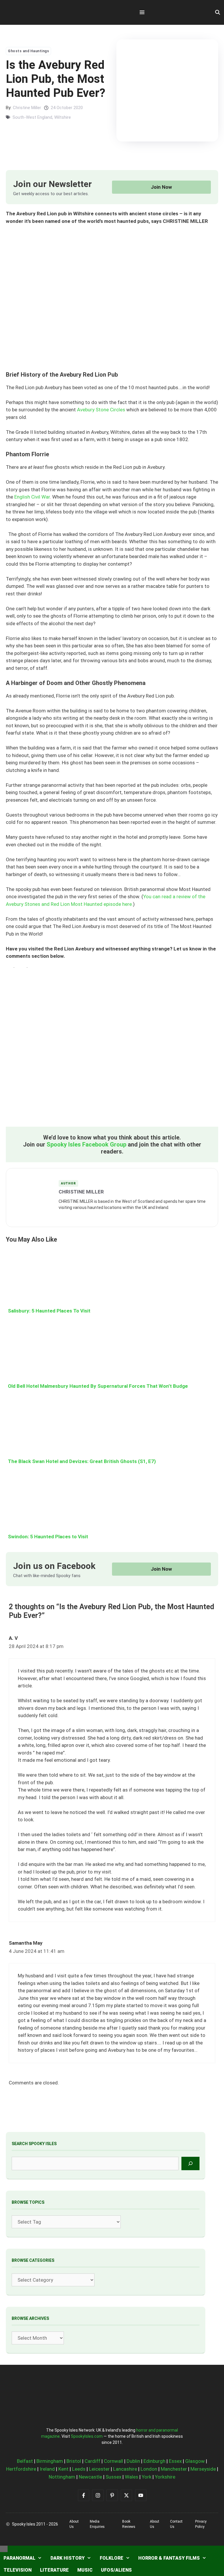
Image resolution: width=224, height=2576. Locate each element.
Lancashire (125, 2469)
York (147, 2477)
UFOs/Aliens (116, 2570)
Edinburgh (154, 2461)
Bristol (74, 2461)
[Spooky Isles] (38, 12)
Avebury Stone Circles (101, 410)
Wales (132, 2477)
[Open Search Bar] (217, 13)
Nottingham (62, 2477)
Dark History (68, 2558)
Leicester (99, 2469)
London (149, 2469)
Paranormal (19, 2558)
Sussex (113, 2477)
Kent (63, 2469)
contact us (176, 2524)
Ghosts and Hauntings (28, 51)
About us (74, 2524)
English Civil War (32, 497)
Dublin (133, 2461)
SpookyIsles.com (87, 2436)
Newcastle (90, 2477)
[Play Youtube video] (112, 1047)
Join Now (161, 187)
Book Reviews (129, 2524)
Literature (54, 2570)
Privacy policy (201, 2524)
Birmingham (50, 2461)
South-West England (32, 117)
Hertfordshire (21, 2469)
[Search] (191, 2163)
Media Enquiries (97, 2524)
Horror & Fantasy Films (169, 2558)
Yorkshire (165, 2477)
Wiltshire (63, 117)
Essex (175, 2461)
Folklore (112, 2558)
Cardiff (92, 2461)
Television (17, 2570)
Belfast (25, 2461)
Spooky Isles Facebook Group (86, 1144)
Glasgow (195, 2461)
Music (85, 2570)
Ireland (47, 2469)
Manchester (174, 2469)
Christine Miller (27, 108)
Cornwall (113, 2461)
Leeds (79, 2469)
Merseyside (203, 2469)
